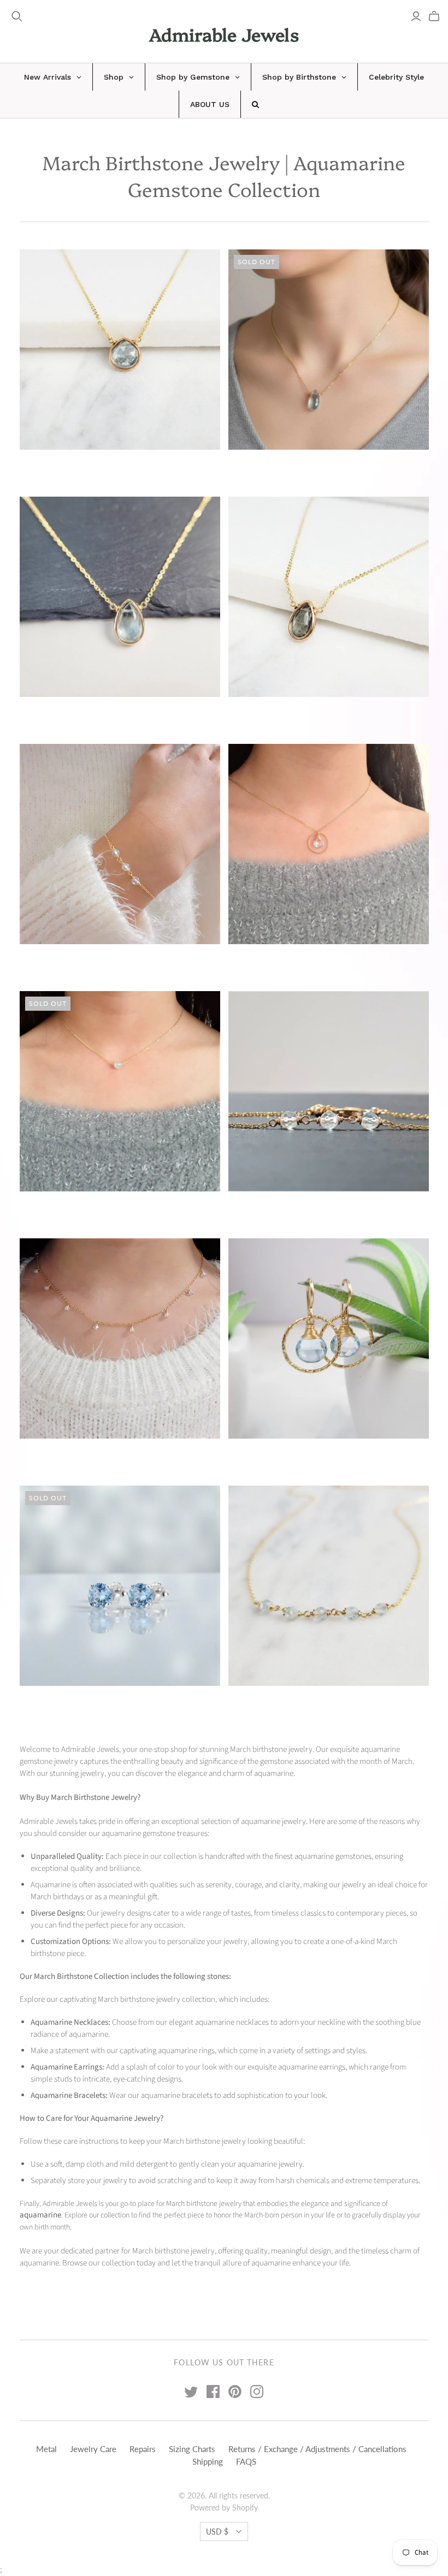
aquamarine (40, 2215)
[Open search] (17, 16)
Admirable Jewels (224, 34)
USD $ (217, 2532)
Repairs (143, 2449)
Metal (46, 2449)
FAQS (246, 2461)
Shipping (208, 2461)
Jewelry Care (93, 2449)
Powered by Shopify (224, 2508)
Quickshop (68, 469)
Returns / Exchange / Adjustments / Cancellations (317, 2449)
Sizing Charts (192, 2449)
